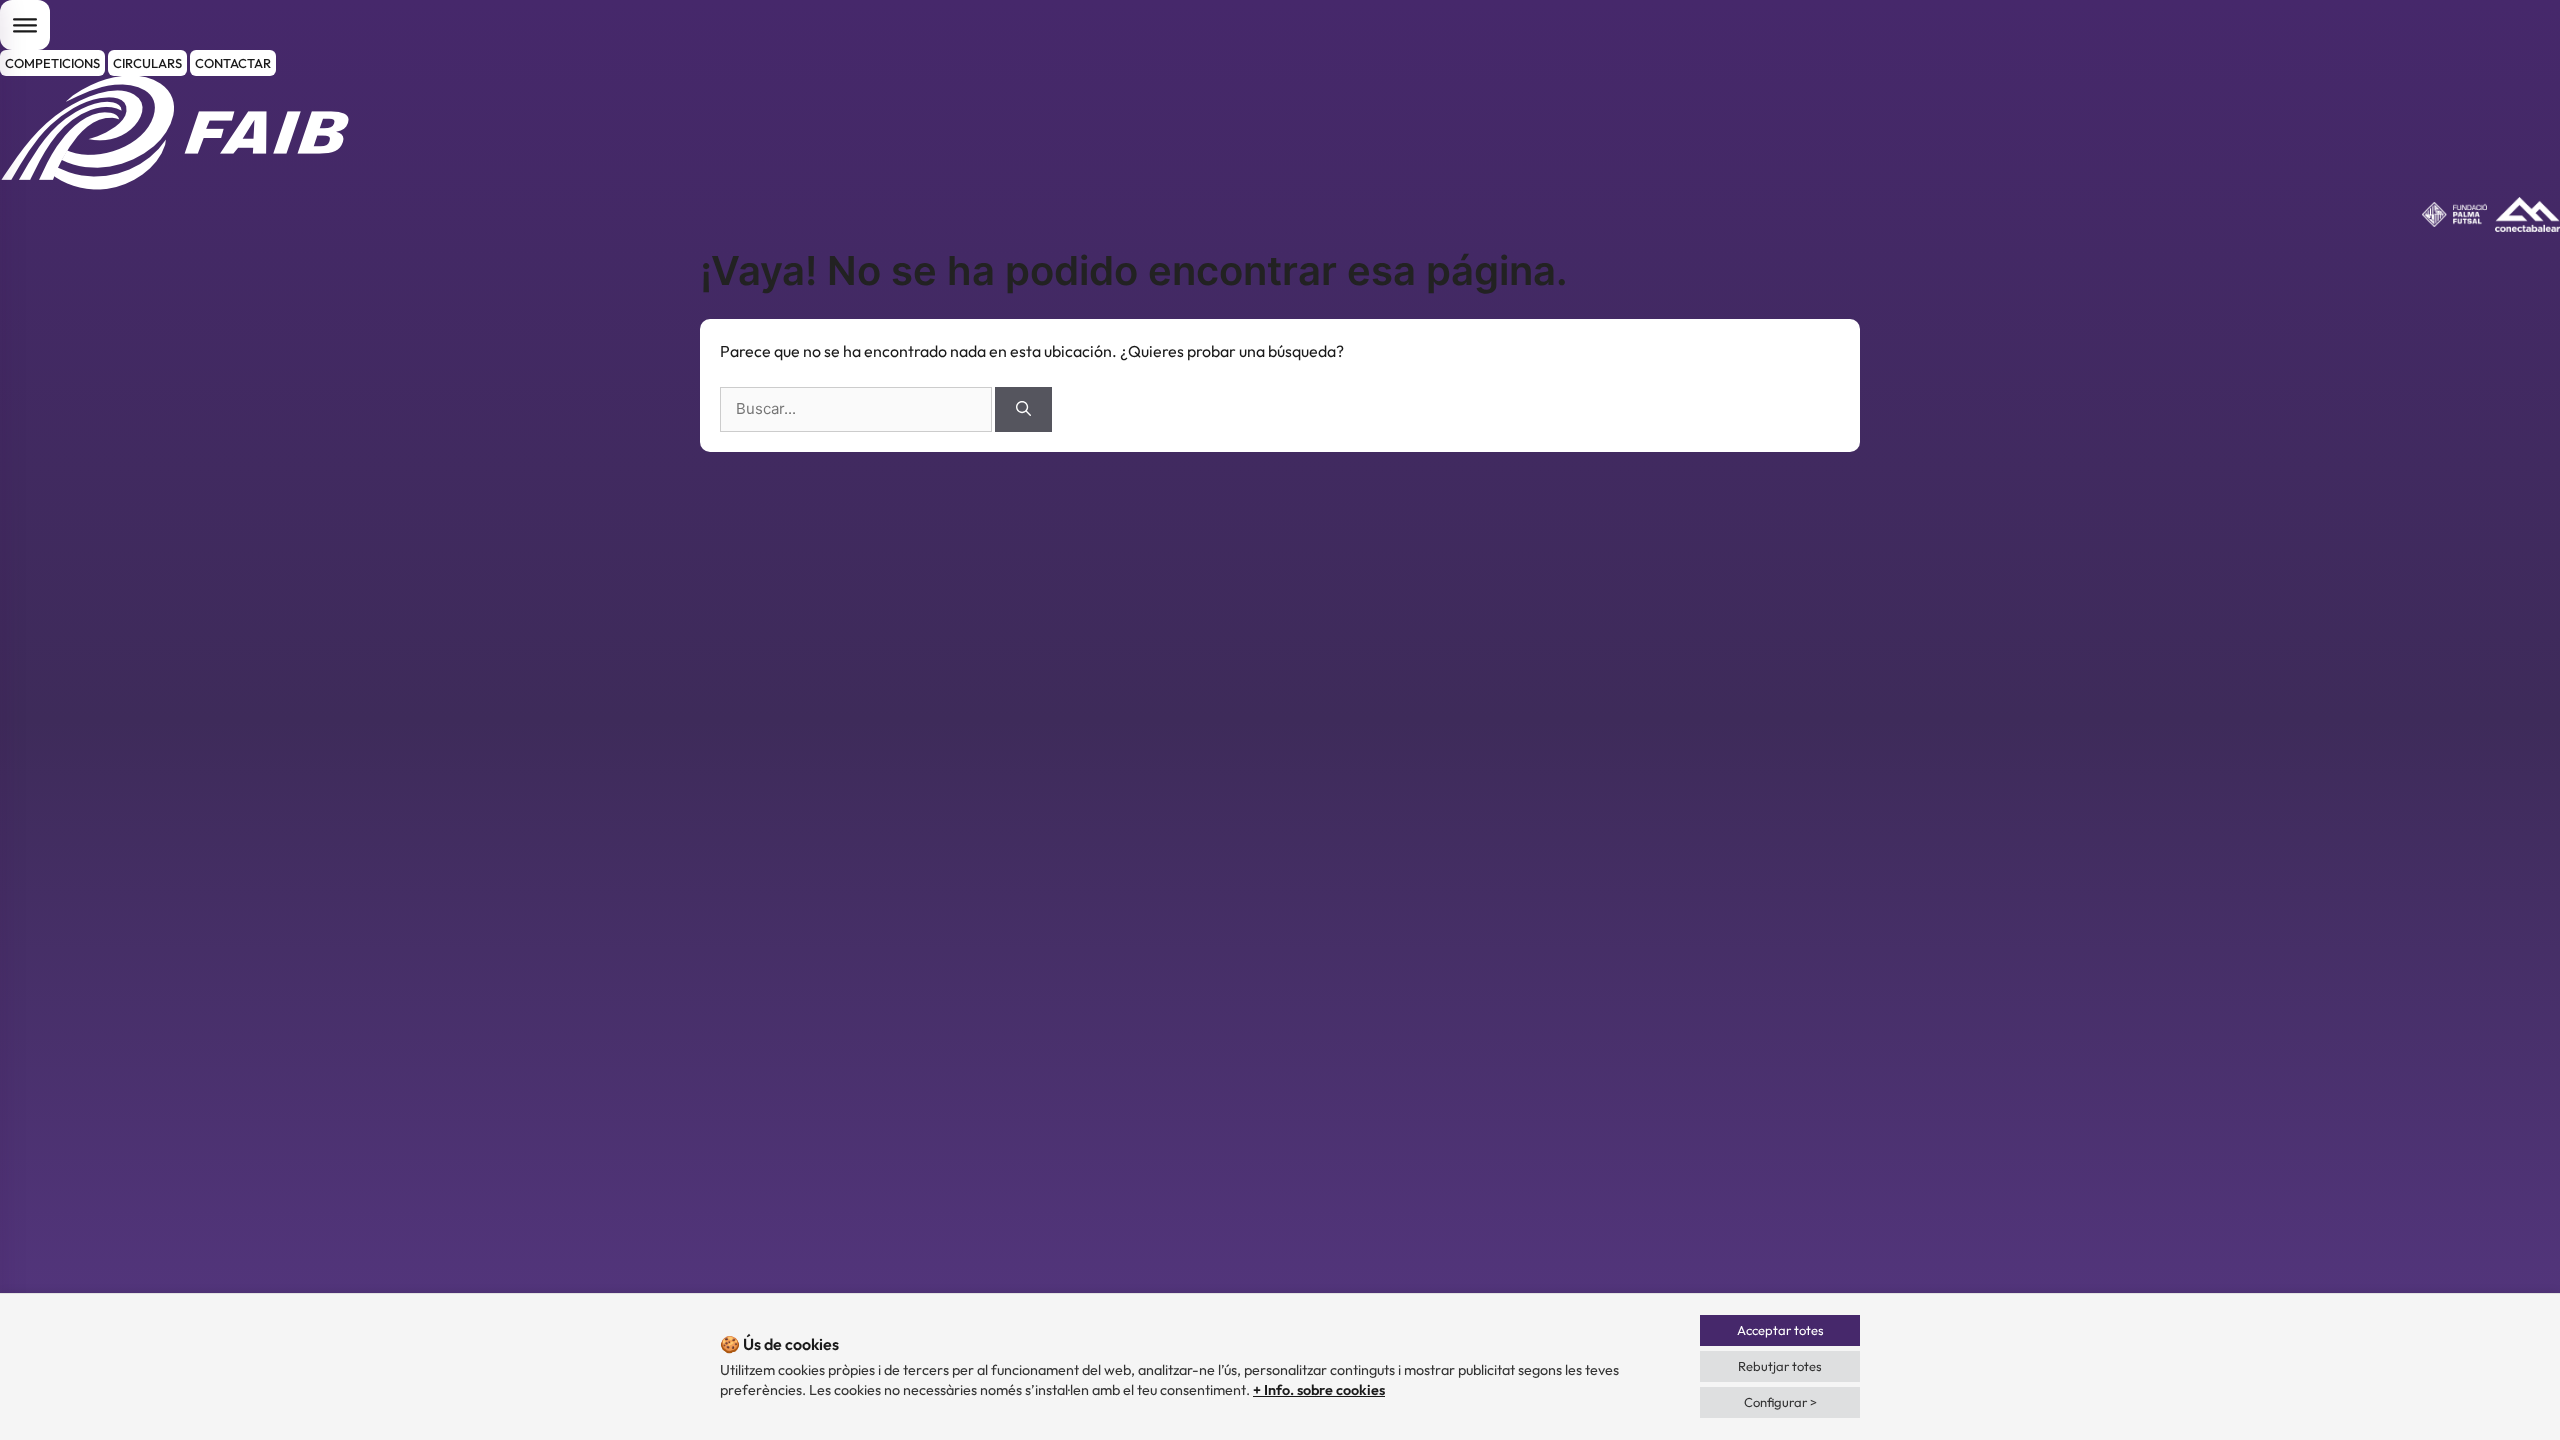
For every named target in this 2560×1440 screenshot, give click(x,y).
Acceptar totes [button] (1780, 1330)
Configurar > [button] (1780, 1402)
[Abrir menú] (25, 25)
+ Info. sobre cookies (1319, 1390)
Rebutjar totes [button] (1780, 1366)
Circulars (147, 63)
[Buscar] (1023, 409)
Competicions (52, 63)
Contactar (233, 63)
